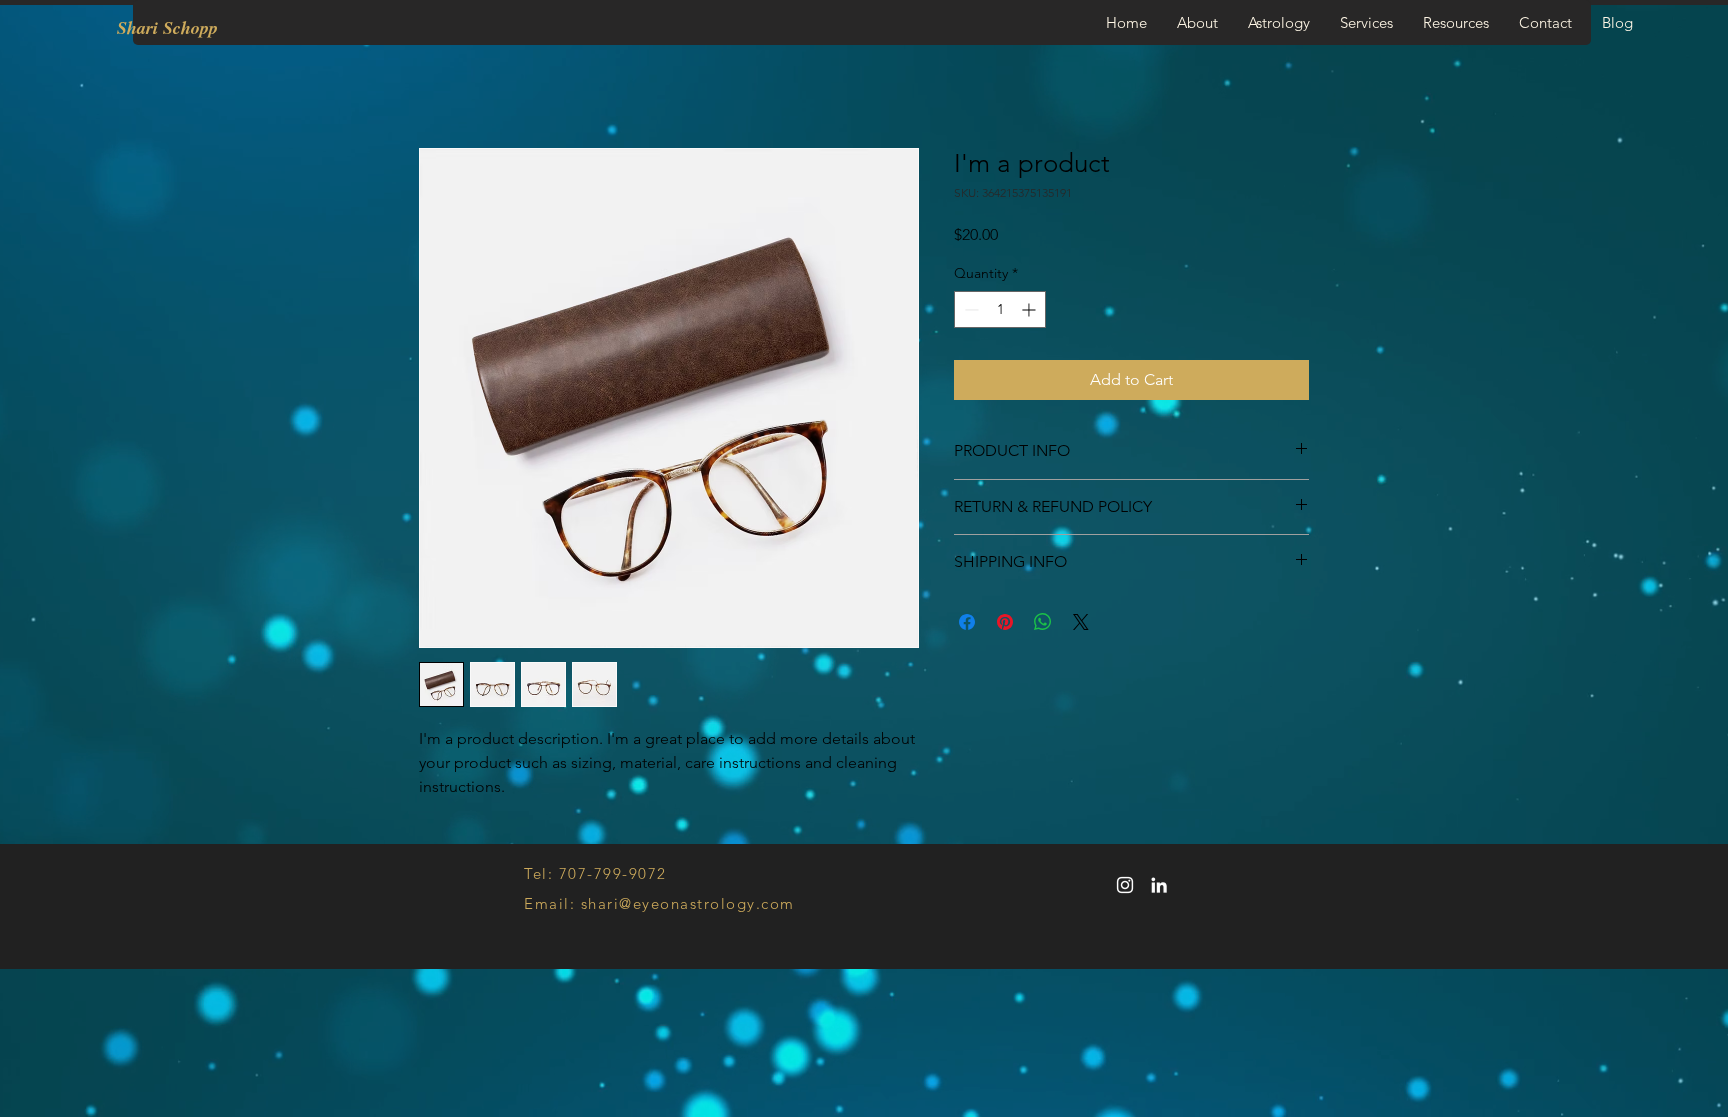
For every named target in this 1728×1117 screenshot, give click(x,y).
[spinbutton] (1000, 311)
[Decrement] (969, 311)
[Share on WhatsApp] (1043, 623)
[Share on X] (1081, 623)
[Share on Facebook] (967, 623)
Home (441, 76)
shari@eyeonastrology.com (688, 904)
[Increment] (1030, 311)
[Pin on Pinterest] (1005, 623)
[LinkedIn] (1159, 886)
